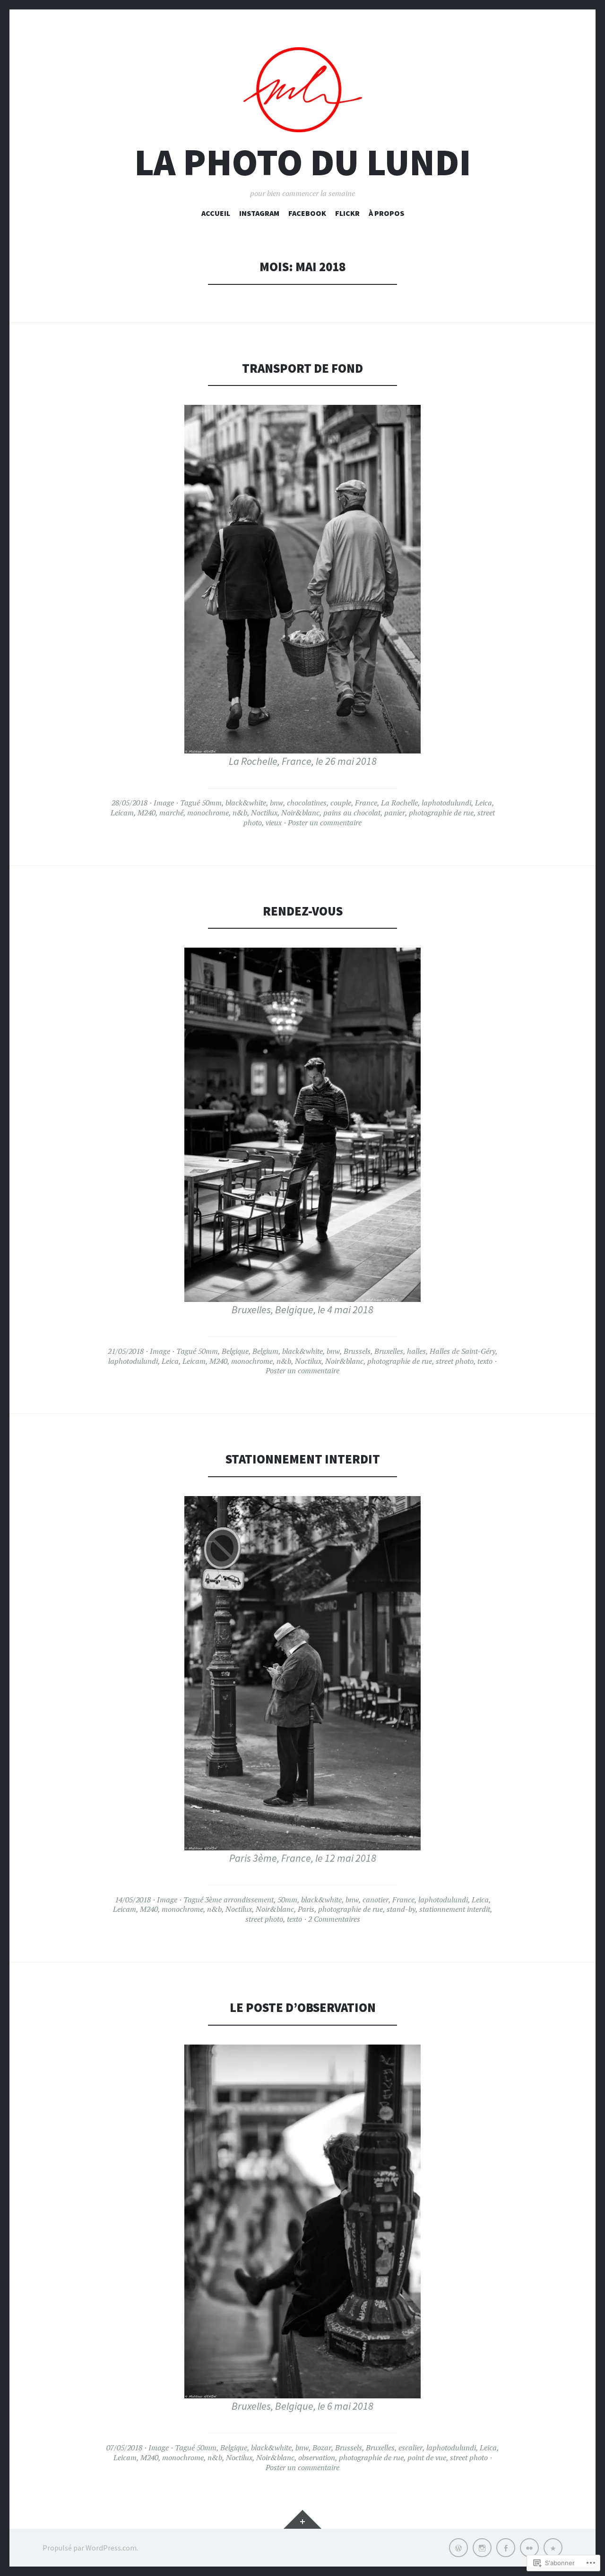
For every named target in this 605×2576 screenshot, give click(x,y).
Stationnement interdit (303, 1459)
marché (171, 813)
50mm (212, 803)
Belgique (235, 1351)
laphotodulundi (446, 803)
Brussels (357, 1351)
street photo (455, 1361)
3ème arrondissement (239, 1900)
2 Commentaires (334, 1919)
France (366, 803)
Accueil (216, 213)
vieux (274, 822)
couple (341, 803)
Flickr (347, 213)
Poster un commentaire (325, 822)
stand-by (401, 1909)
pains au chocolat (352, 813)
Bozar (322, 2448)
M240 (147, 813)
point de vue (427, 2457)
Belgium (265, 1351)
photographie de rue (441, 813)
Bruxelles (389, 1351)
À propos (386, 213)
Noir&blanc (300, 813)
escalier (411, 2448)
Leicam (122, 813)
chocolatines (307, 803)
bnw (277, 803)
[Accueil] (458, 2548)
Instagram (259, 213)
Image (164, 803)
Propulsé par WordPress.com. (90, 2548)
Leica (484, 803)
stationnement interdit (455, 1909)
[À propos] (553, 2548)
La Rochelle (399, 803)
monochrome (208, 813)
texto (485, 1361)
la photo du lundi (303, 162)
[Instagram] (482, 2548)
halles (416, 1351)
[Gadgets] (302, 2519)
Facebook (307, 213)
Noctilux (264, 813)
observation (317, 2457)
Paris (306, 1909)
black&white (246, 803)
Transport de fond (302, 368)
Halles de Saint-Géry (462, 1351)
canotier (376, 1900)
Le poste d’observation (303, 2007)
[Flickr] (529, 2548)
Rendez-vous (303, 911)
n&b (240, 813)
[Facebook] (506, 2548)
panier (395, 813)
